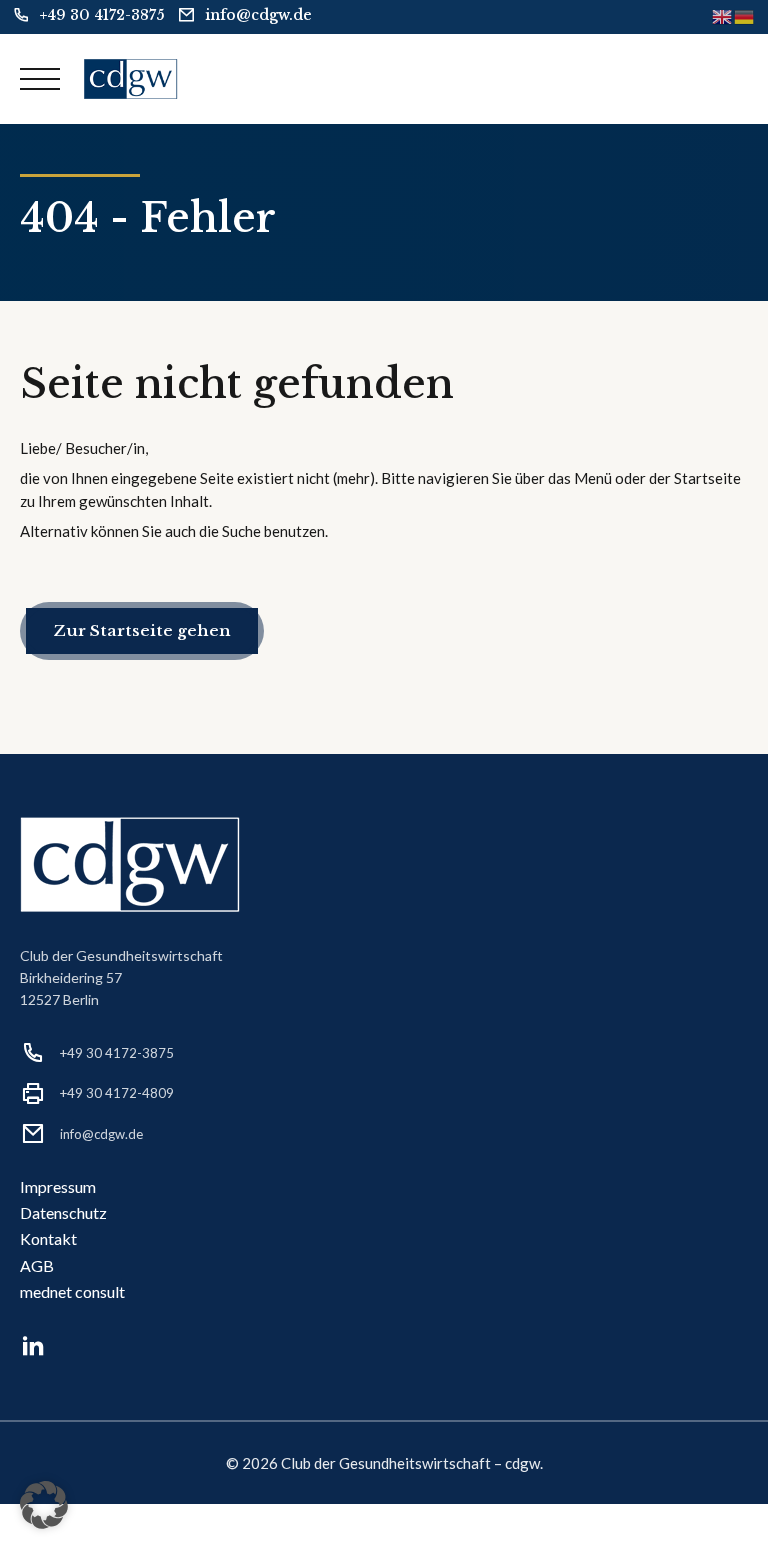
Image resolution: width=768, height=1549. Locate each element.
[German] (745, 15)
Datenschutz (63, 1212)
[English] (723, 15)
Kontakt (48, 1238)
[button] (44, 1505)
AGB (37, 1265)
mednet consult (72, 1291)
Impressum (58, 1186)
